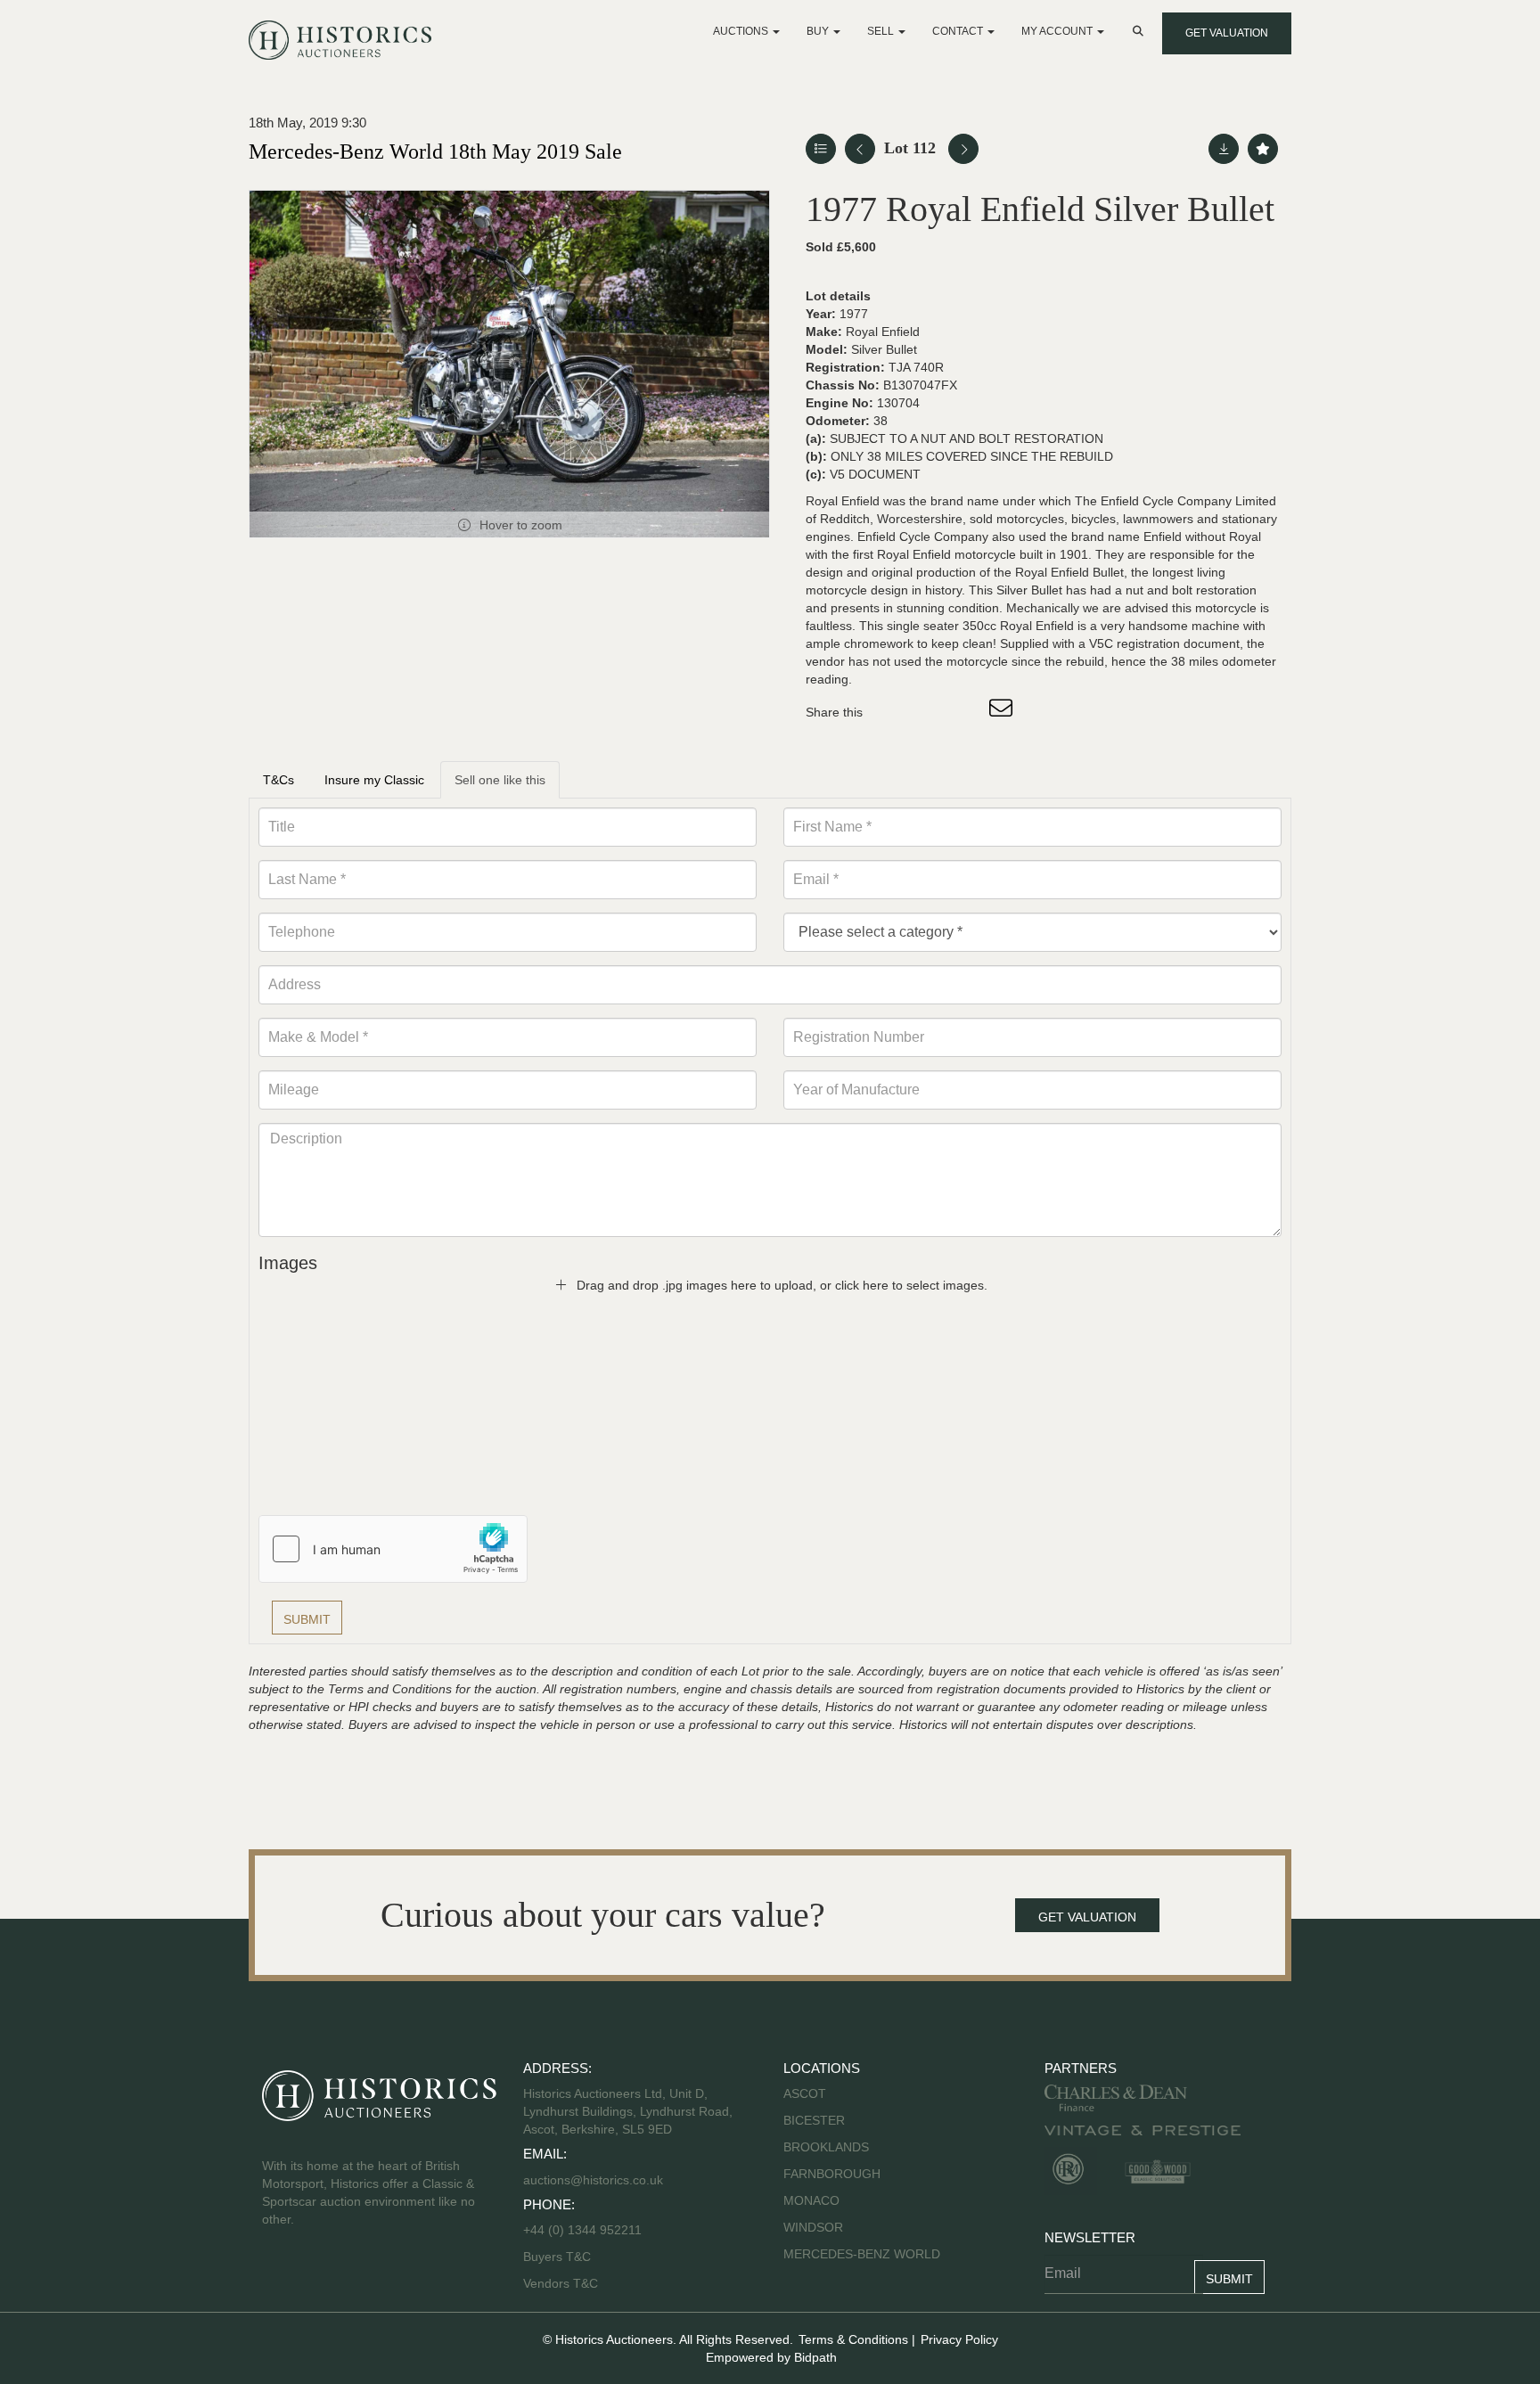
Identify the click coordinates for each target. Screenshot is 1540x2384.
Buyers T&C (557, 2257)
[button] (1140, 31)
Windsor (813, 2227)
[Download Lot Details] (1224, 149)
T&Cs (279, 780)
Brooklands (826, 2147)
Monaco (811, 2200)
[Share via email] (1003, 712)
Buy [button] (819, 31)
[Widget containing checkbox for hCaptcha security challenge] (393, 1549)
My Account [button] (1058, 31)
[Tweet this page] (930, 712)
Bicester (814, 2120)
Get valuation (1227, 33)
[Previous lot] (860, 149)
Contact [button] (959, 31)
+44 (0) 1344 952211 (582, 2230)
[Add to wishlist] (1263, 149)
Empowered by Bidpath (771, 2357)
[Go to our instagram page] (966, 712)
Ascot (805, 2093)
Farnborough (832, 2174)
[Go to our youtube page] (353, 2276)
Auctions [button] (742, 31)
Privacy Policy (959, 2339)
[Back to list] (821, 149)
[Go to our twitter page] (316, 2276)
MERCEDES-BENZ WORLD (862, 2254)
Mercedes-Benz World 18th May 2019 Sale (435, 152)
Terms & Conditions (853, 2339)
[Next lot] (963, 149)
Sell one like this (500, 780)
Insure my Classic (374, 780)
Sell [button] (882, 31)
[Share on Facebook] (892, 712)
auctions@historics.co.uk (593, 2180)
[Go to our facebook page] (279, 2276)
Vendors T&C (562, 2283)
